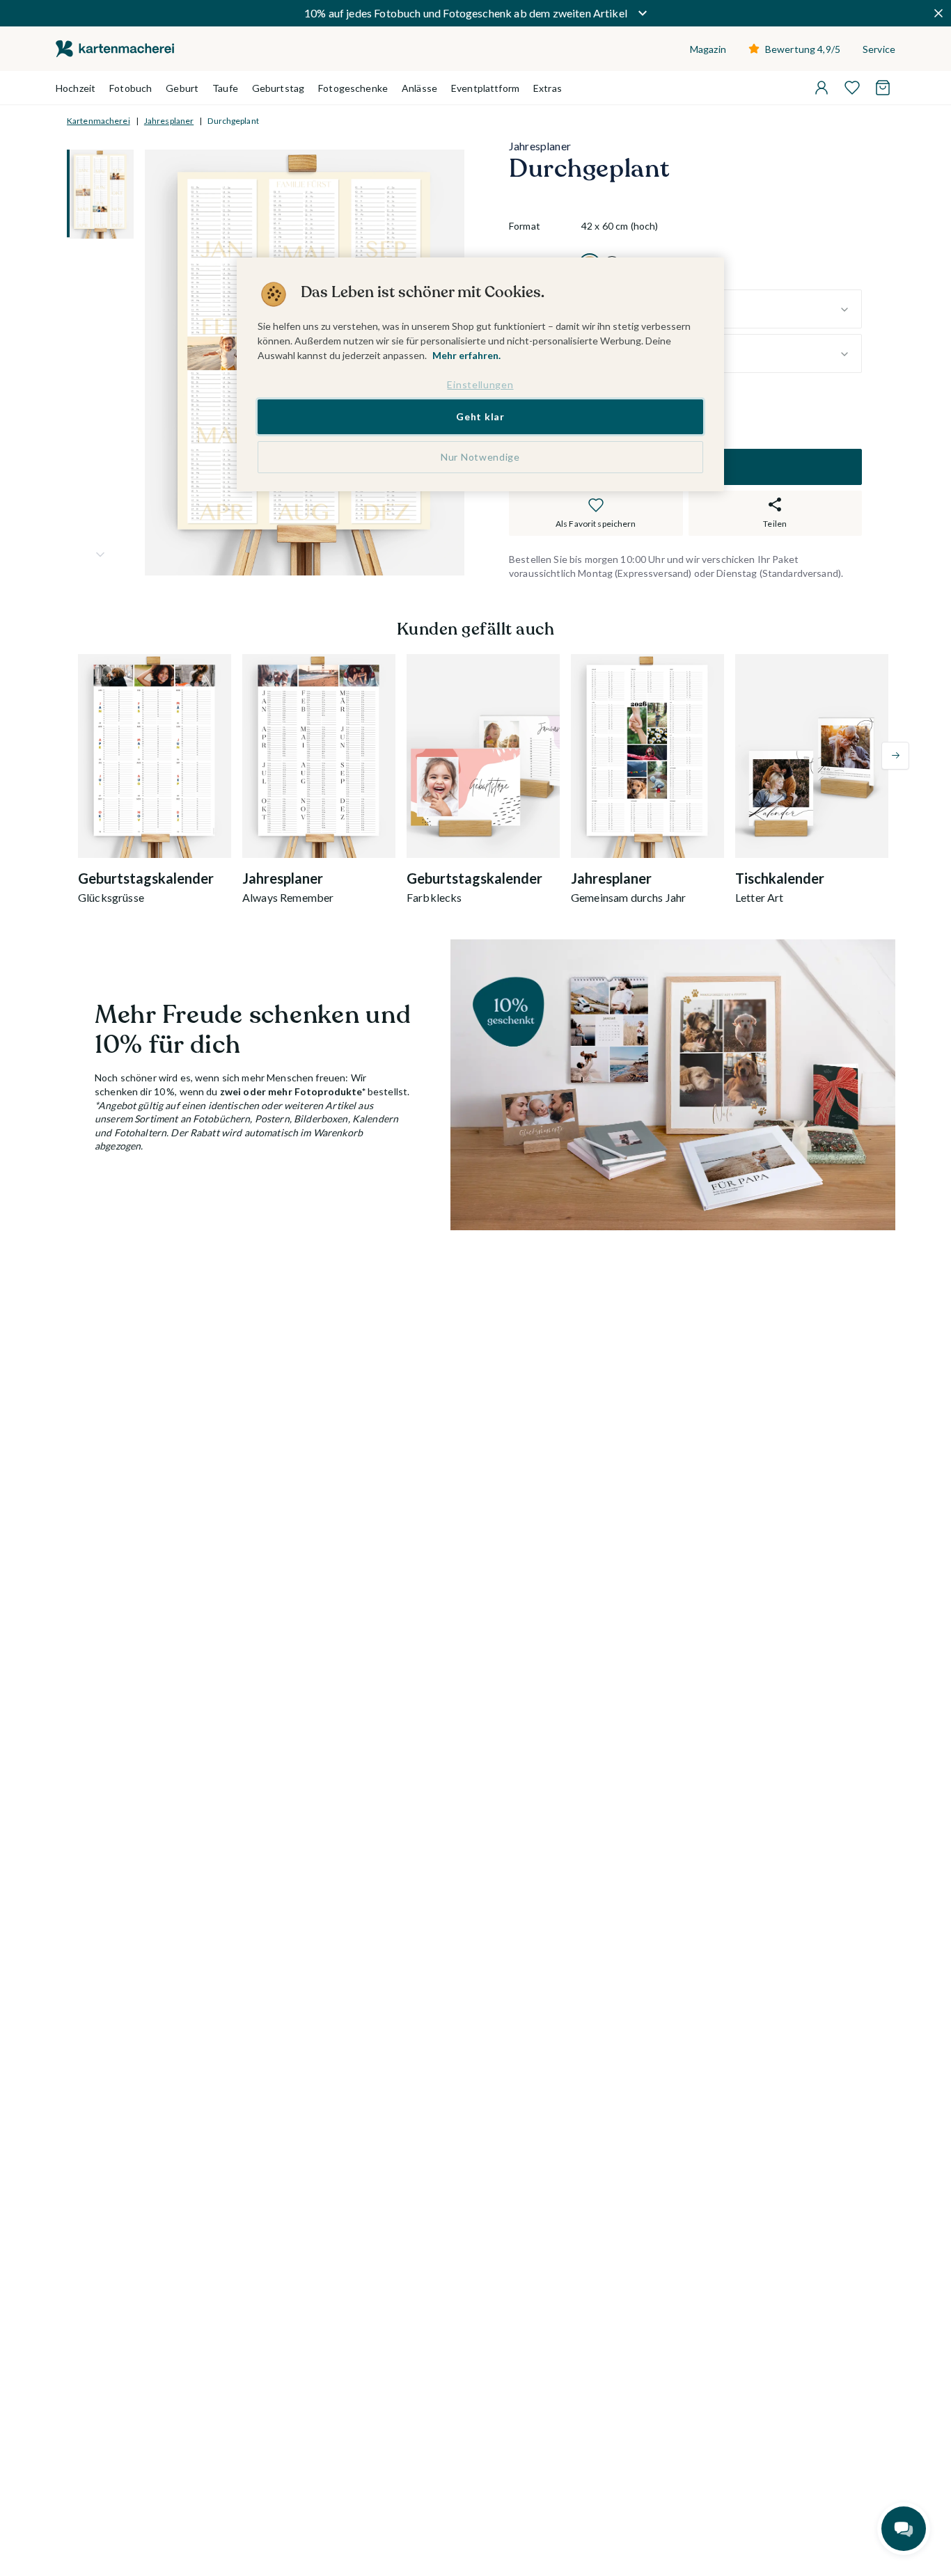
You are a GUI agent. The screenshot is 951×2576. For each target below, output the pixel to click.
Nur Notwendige (480, 457)
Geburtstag (278, 88)
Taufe (225, 88)
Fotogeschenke (353, 88)
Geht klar (480, 417)
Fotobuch (131, 88)
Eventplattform (485, 88)
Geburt (182, 88)
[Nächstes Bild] (100, 555)
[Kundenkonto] (822, 88)
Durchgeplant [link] (233, 121)
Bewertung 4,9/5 (803, 49)
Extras (548, 88)
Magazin (708, 49)
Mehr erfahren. (466, 355)
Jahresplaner (169, 121)
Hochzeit (76, 88)
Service (879, 49)
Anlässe (419, 88)
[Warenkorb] (883, 88)
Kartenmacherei (99, 121)
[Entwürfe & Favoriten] (852, 88)
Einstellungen (480, 384)
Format (525, 226)
